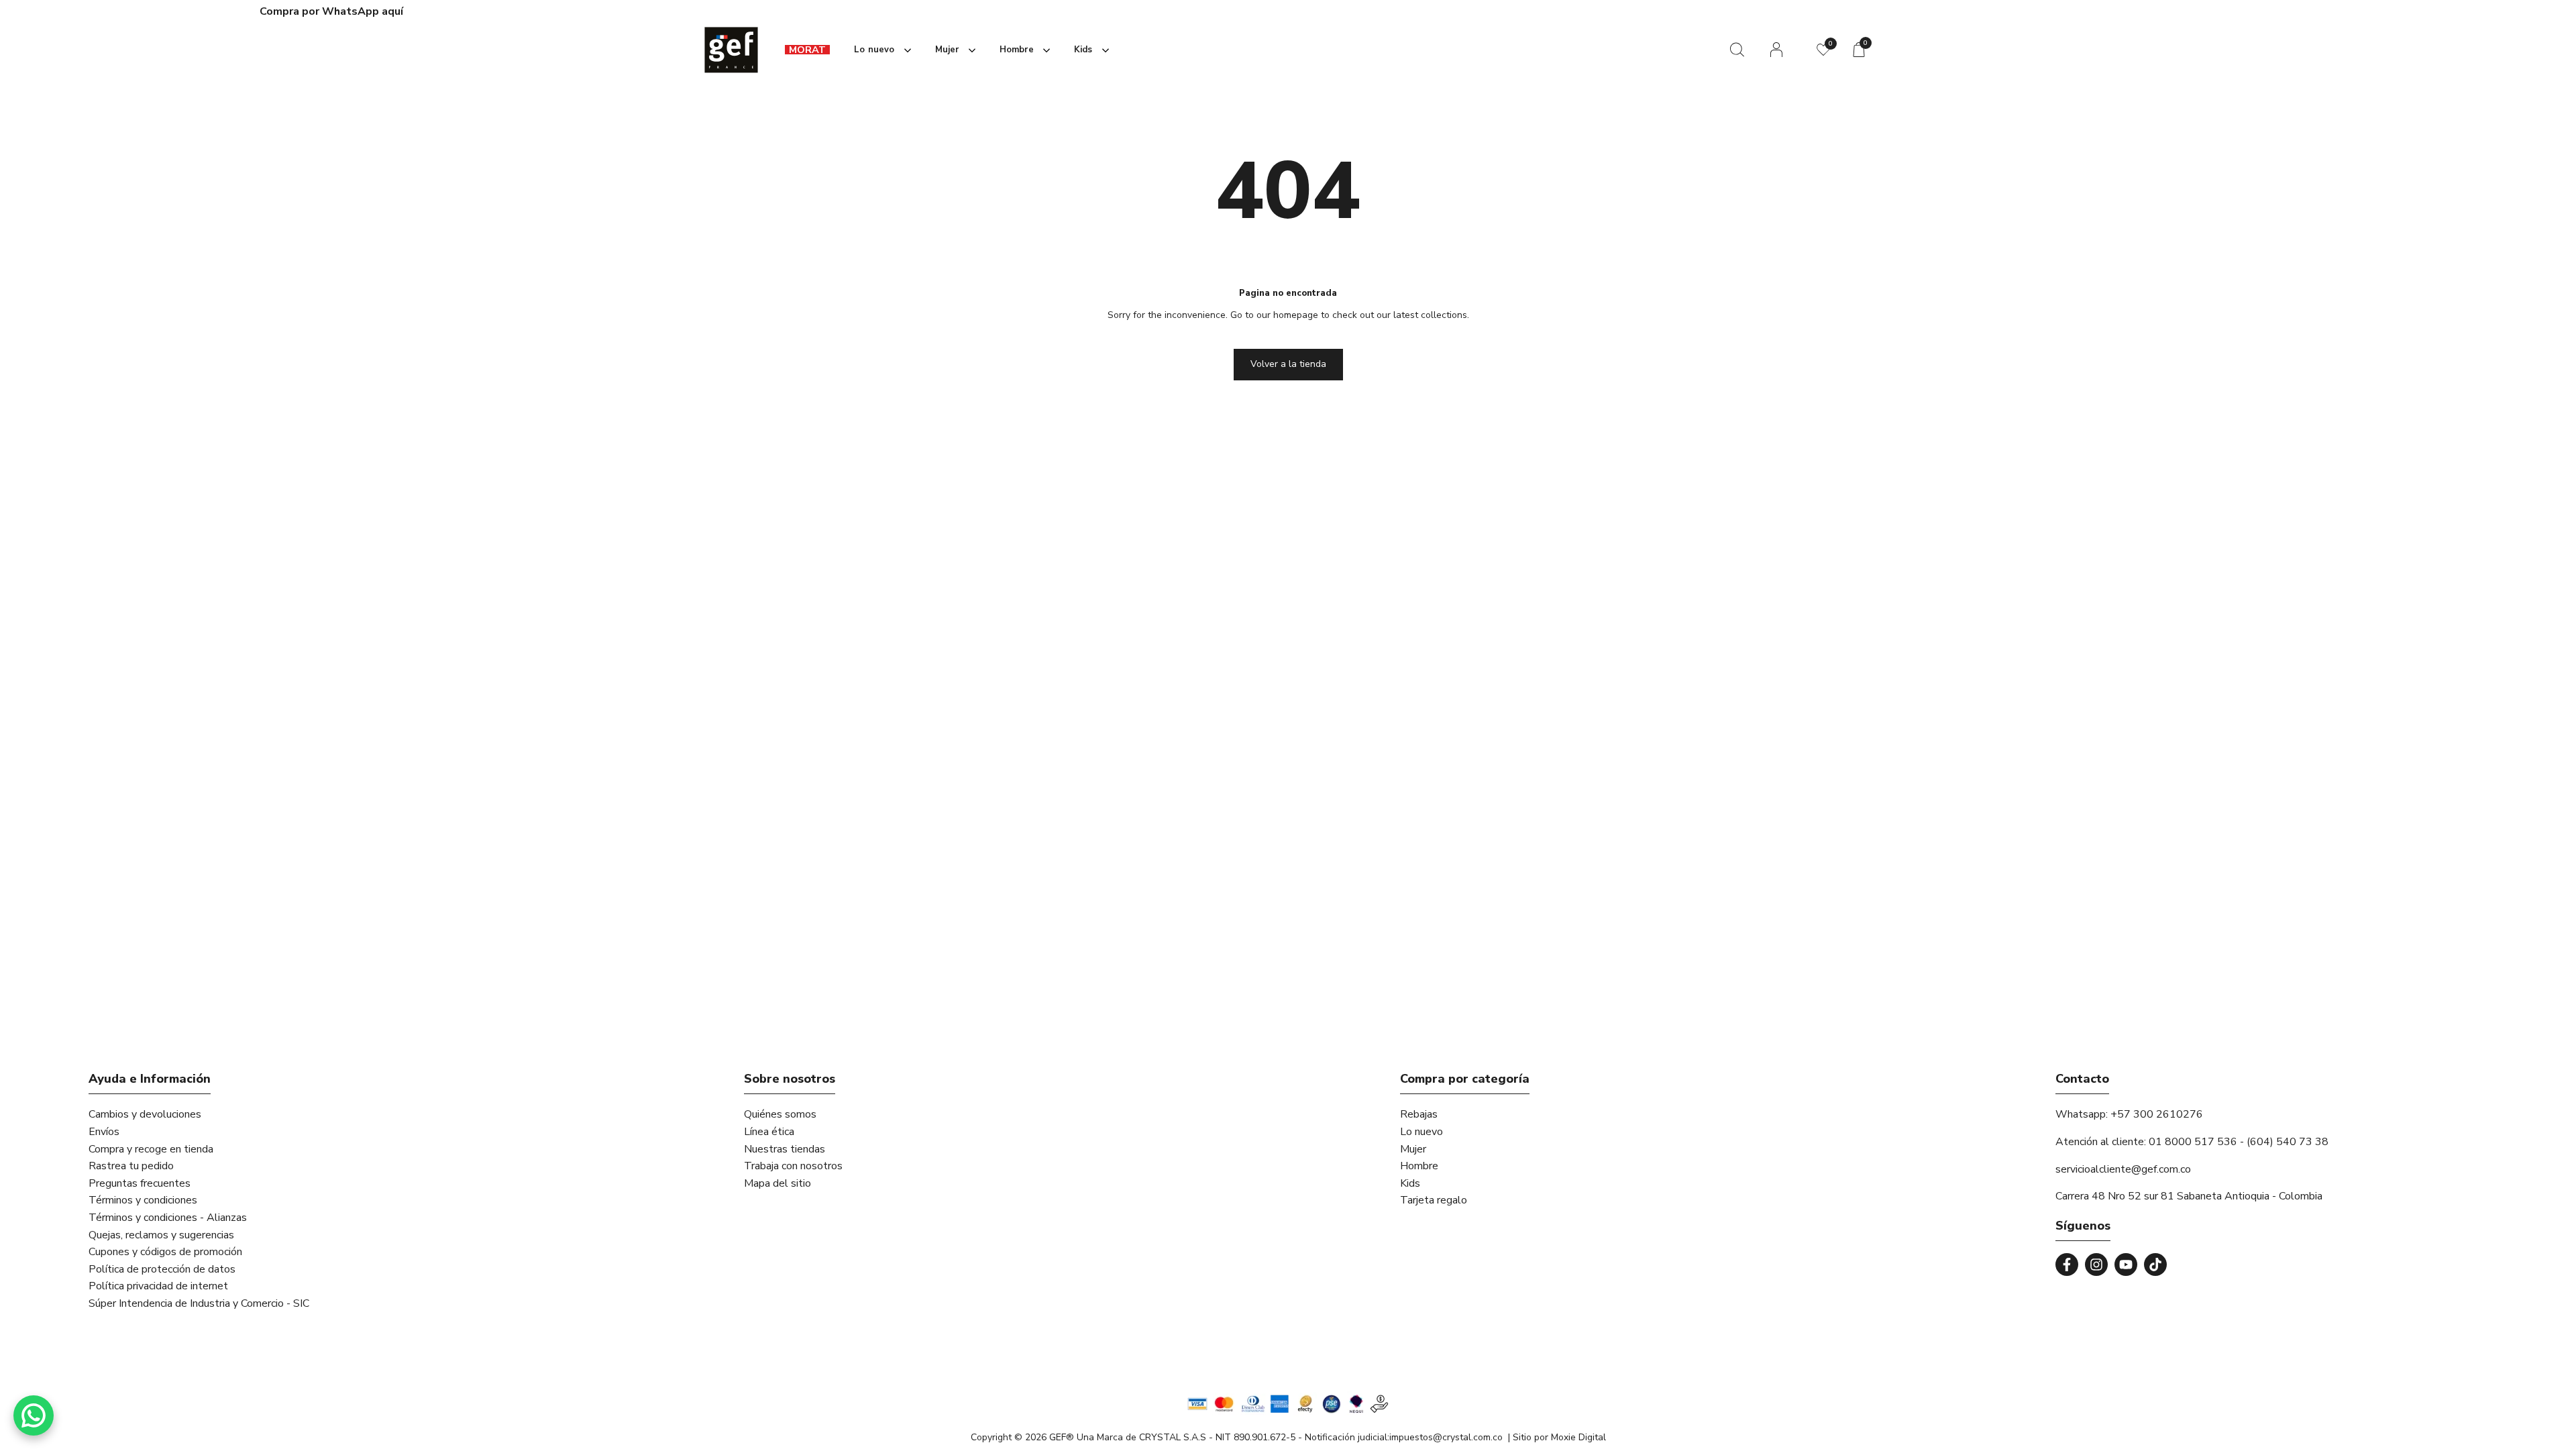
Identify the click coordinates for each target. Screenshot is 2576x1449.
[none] (880, 50)
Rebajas (1419, 1114)
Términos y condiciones (143, 1200)
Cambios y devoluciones (145, 1114)
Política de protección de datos (162, 1269)
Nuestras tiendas (785, 1149)
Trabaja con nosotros (793, 1166)
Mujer (1413, 1149)
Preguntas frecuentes (140, 1183)
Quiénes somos (780, 1114)
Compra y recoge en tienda (151, 1149)
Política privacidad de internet (158, 1286)
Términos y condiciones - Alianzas (168, 1218)
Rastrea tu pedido (131, 1166)
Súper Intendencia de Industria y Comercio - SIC (199, 1303)
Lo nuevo (1421, 1132)
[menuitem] (807, 50)
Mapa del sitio (777, 1183)
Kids (1410, 1183)
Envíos (104, 1132)
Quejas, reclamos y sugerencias (161, 1235)
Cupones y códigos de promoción (165, 1252)
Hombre (1419, 1166)
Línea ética (769, 1132)
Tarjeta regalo (1434, 1200)
